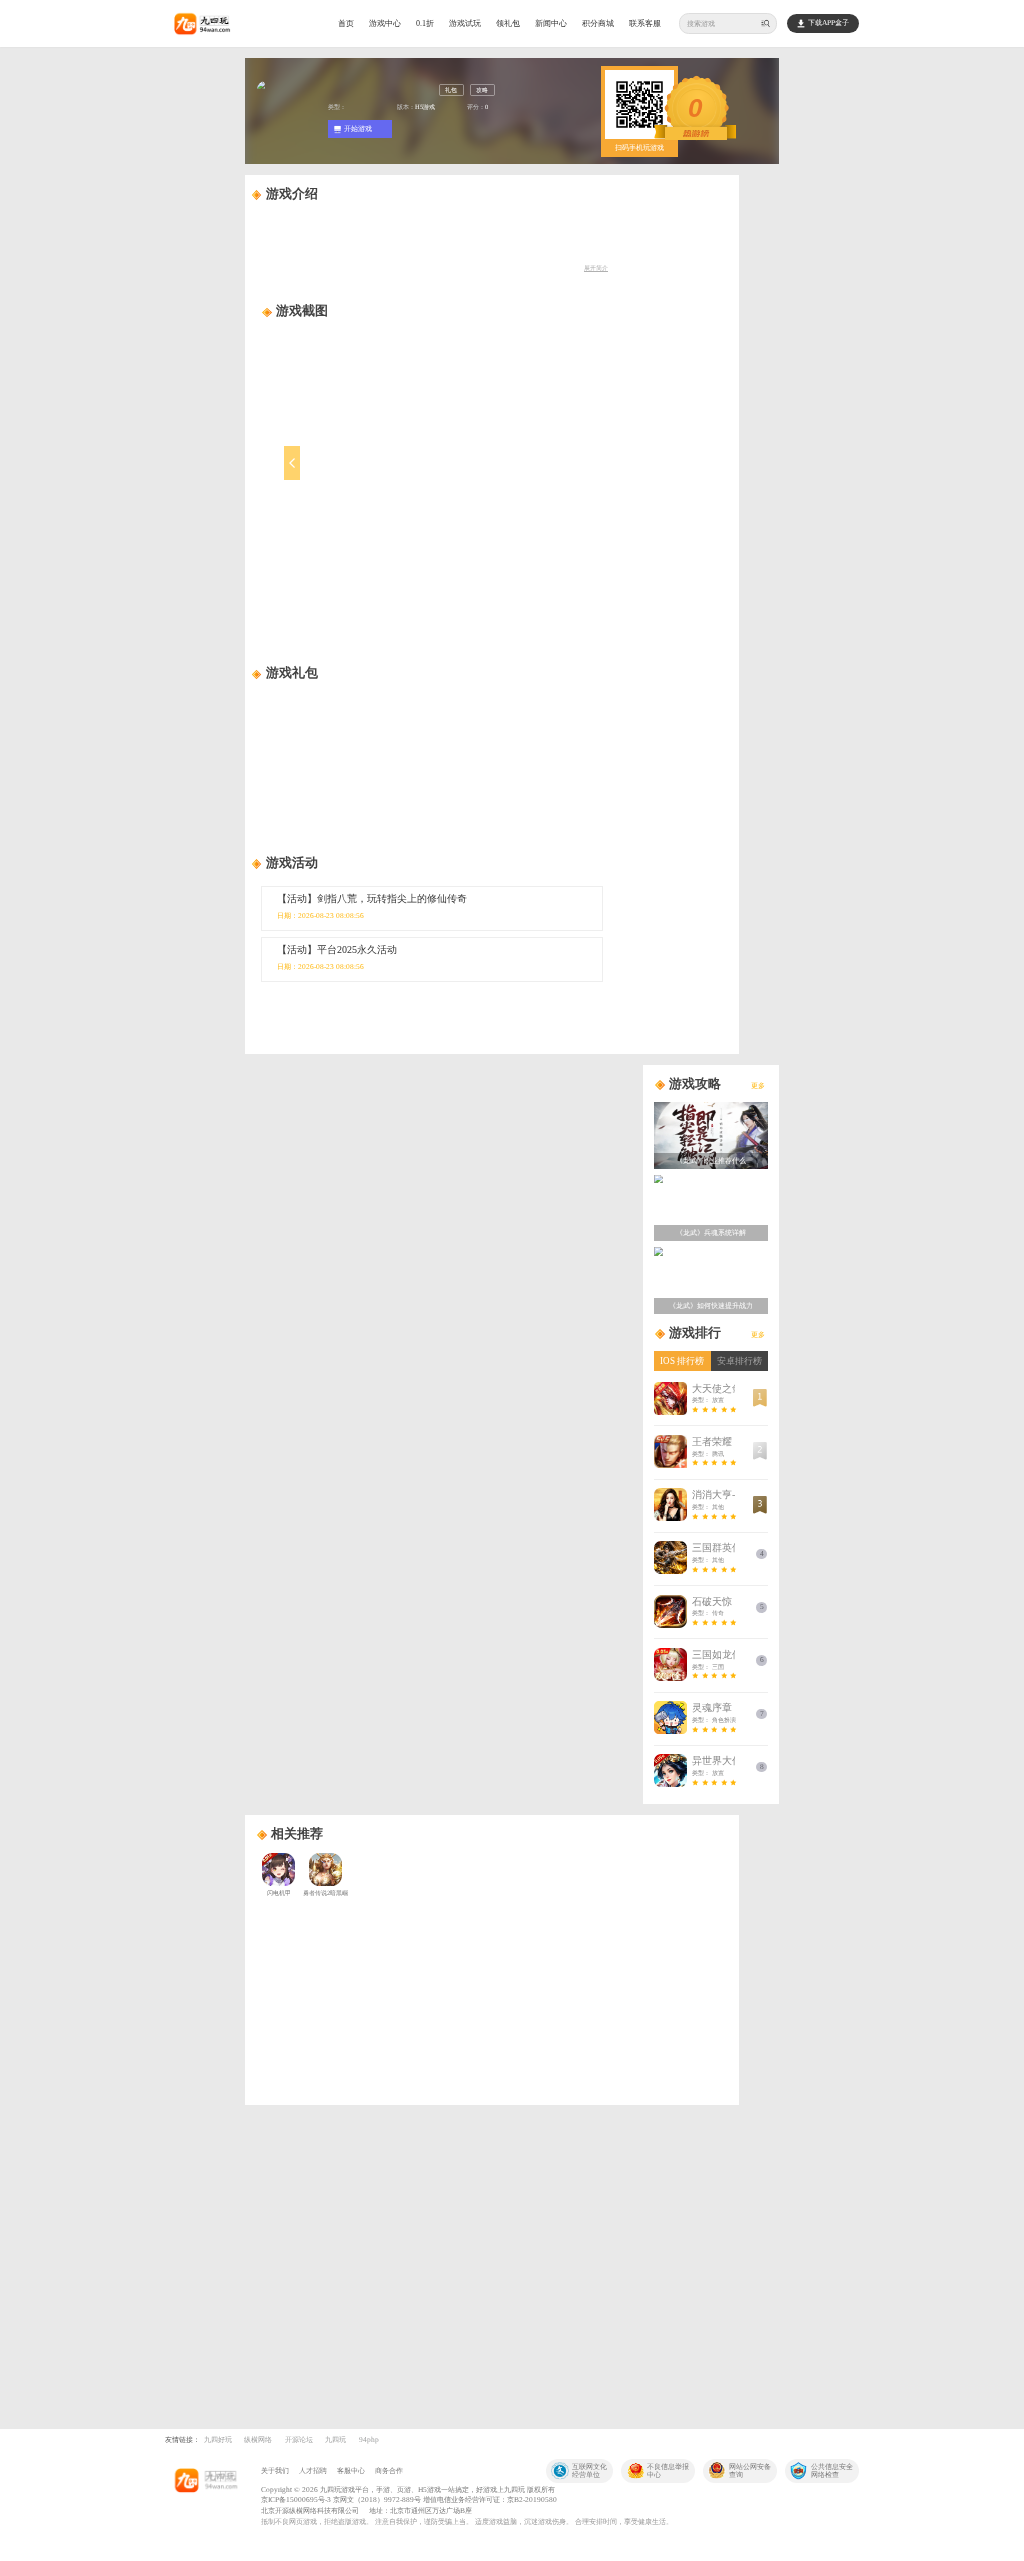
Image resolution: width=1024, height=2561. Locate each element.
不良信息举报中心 (668, 2470)
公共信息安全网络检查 (832, 2470)
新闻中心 (551, 23)
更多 (758, 1085)
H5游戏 (425, 106)
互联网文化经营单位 (589, 2470)
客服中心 (351, 2470)
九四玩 (335, 2439)
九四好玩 (218, 2439)
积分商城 (598, 23)
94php (369, 2439)
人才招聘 (313, 2470)
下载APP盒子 (828, 22)
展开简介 (596, 267)
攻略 (482, 89)
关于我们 (275, 2470)
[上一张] (343, 475)
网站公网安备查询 (750, 2470)
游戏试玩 (465, 23)
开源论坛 (299, 2439)
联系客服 (645, 23)
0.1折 (425, 23)
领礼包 (508, 23)
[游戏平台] (205, 2481)
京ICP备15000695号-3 (296, 2499)
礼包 (451, 89)
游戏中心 (385, 23)
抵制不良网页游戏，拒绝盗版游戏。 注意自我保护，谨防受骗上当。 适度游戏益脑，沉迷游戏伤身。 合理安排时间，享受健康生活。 (467, 2521)
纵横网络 (258, 2439)
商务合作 (389, 2470)
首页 (346, 23)
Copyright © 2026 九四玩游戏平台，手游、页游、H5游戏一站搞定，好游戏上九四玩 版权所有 (408, 2489)
